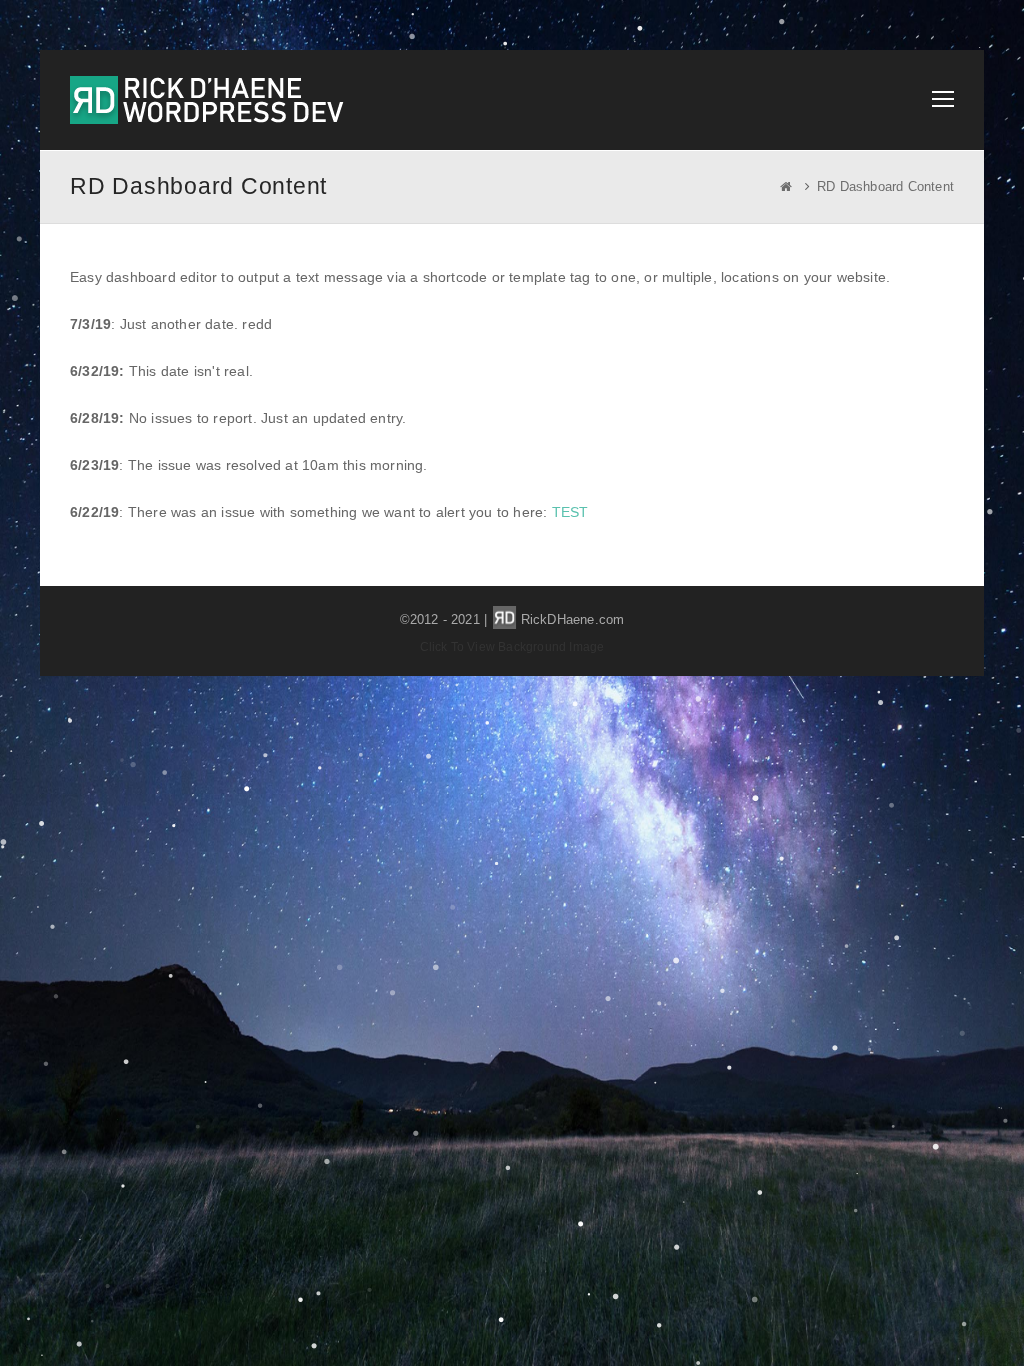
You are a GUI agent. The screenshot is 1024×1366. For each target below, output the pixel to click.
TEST (570, 512)
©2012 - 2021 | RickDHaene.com (512, 619)
